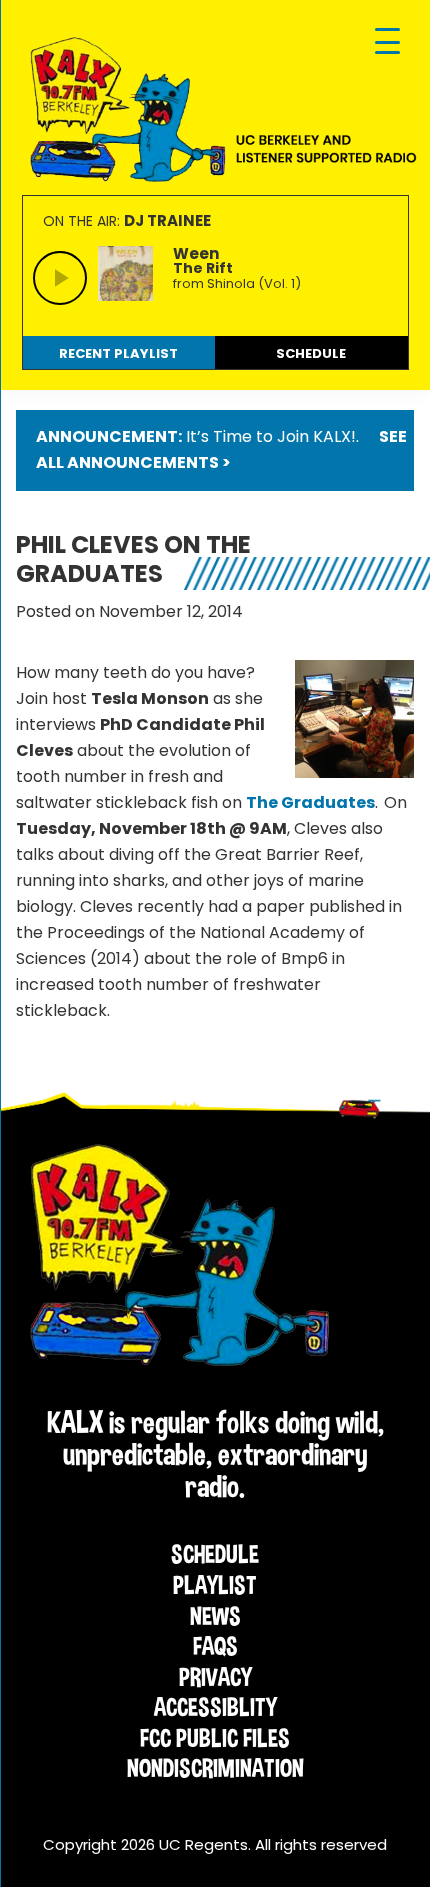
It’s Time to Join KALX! (271, 436)
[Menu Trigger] (387, 42)
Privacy (215, 1677)
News (215, 1616)
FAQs (215, 1646)
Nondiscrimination (215, 1768)
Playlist (215, 1585)
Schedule (215, 1554)
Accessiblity (215, 1707)
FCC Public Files (215, 1738)
